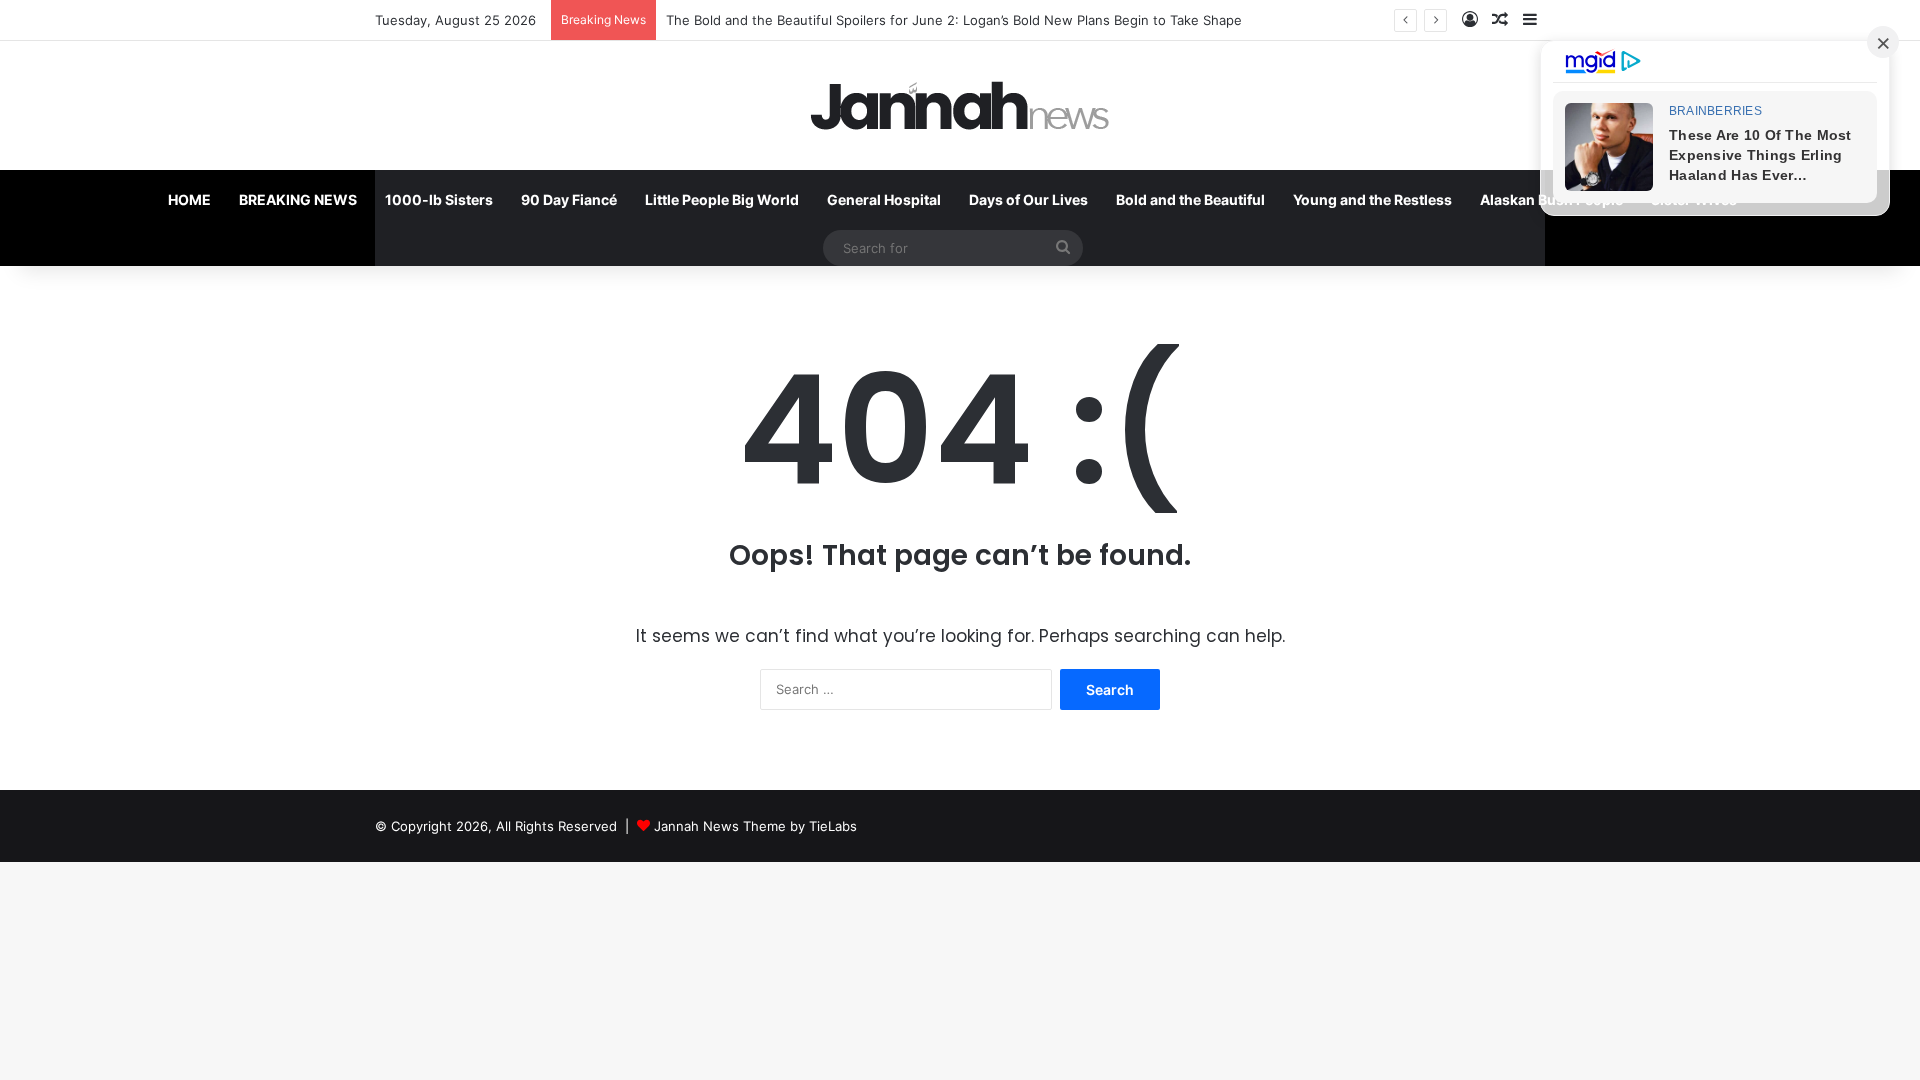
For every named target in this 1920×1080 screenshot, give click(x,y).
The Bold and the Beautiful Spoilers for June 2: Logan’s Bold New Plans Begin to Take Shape (954, 20)
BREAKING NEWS (298, 199)
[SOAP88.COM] (960, 105)
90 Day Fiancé (569, 199)
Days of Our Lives (1028, 199)
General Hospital (884, 199)
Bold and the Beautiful (1190, 199)
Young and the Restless (1372, 199)
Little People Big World (722, 199)
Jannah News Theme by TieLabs (755, 826)
